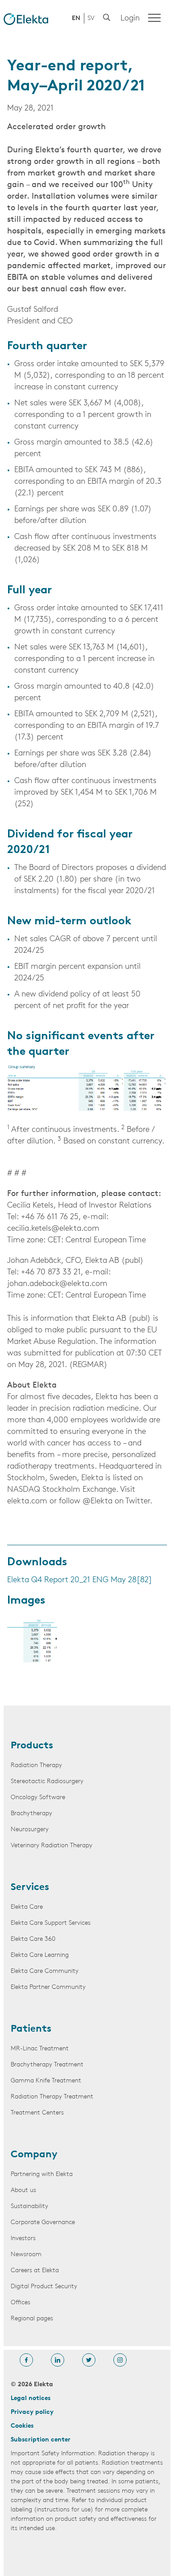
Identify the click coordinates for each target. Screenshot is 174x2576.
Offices (21, 2303)
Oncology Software (38, 1798)
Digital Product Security (44, 2287)
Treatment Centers (37, 2113)
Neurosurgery (30, 1830)
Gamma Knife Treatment (46, 2081)
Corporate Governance (43, 2223)
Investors (23, 2239)
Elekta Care (27, 1907)
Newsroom (26, 2255)
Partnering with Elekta (42, 2174)
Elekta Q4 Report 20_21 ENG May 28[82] (80, 1580)
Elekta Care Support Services (51, 1923)
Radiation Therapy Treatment (52, 2097)
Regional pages (32, 2319)
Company (34, 2155)
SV (91, 18)
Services (30, 1888)
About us (23, 2190)
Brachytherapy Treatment (47, 2065)
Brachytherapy (31, 1814)
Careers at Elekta (35, 2271)
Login (130, 19)
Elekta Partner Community (48, 1987)
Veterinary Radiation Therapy (52, 1846)
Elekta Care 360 (33, 1939)
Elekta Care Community (45, 1971)
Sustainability (29, 2207)
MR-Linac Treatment (40, 2049)
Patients (31, 2029)
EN (76, 18)
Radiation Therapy (36, 1766)
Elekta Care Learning (40, 1955)
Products (32, 1746)
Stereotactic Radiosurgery (47, 1782)
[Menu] (154, 18)
